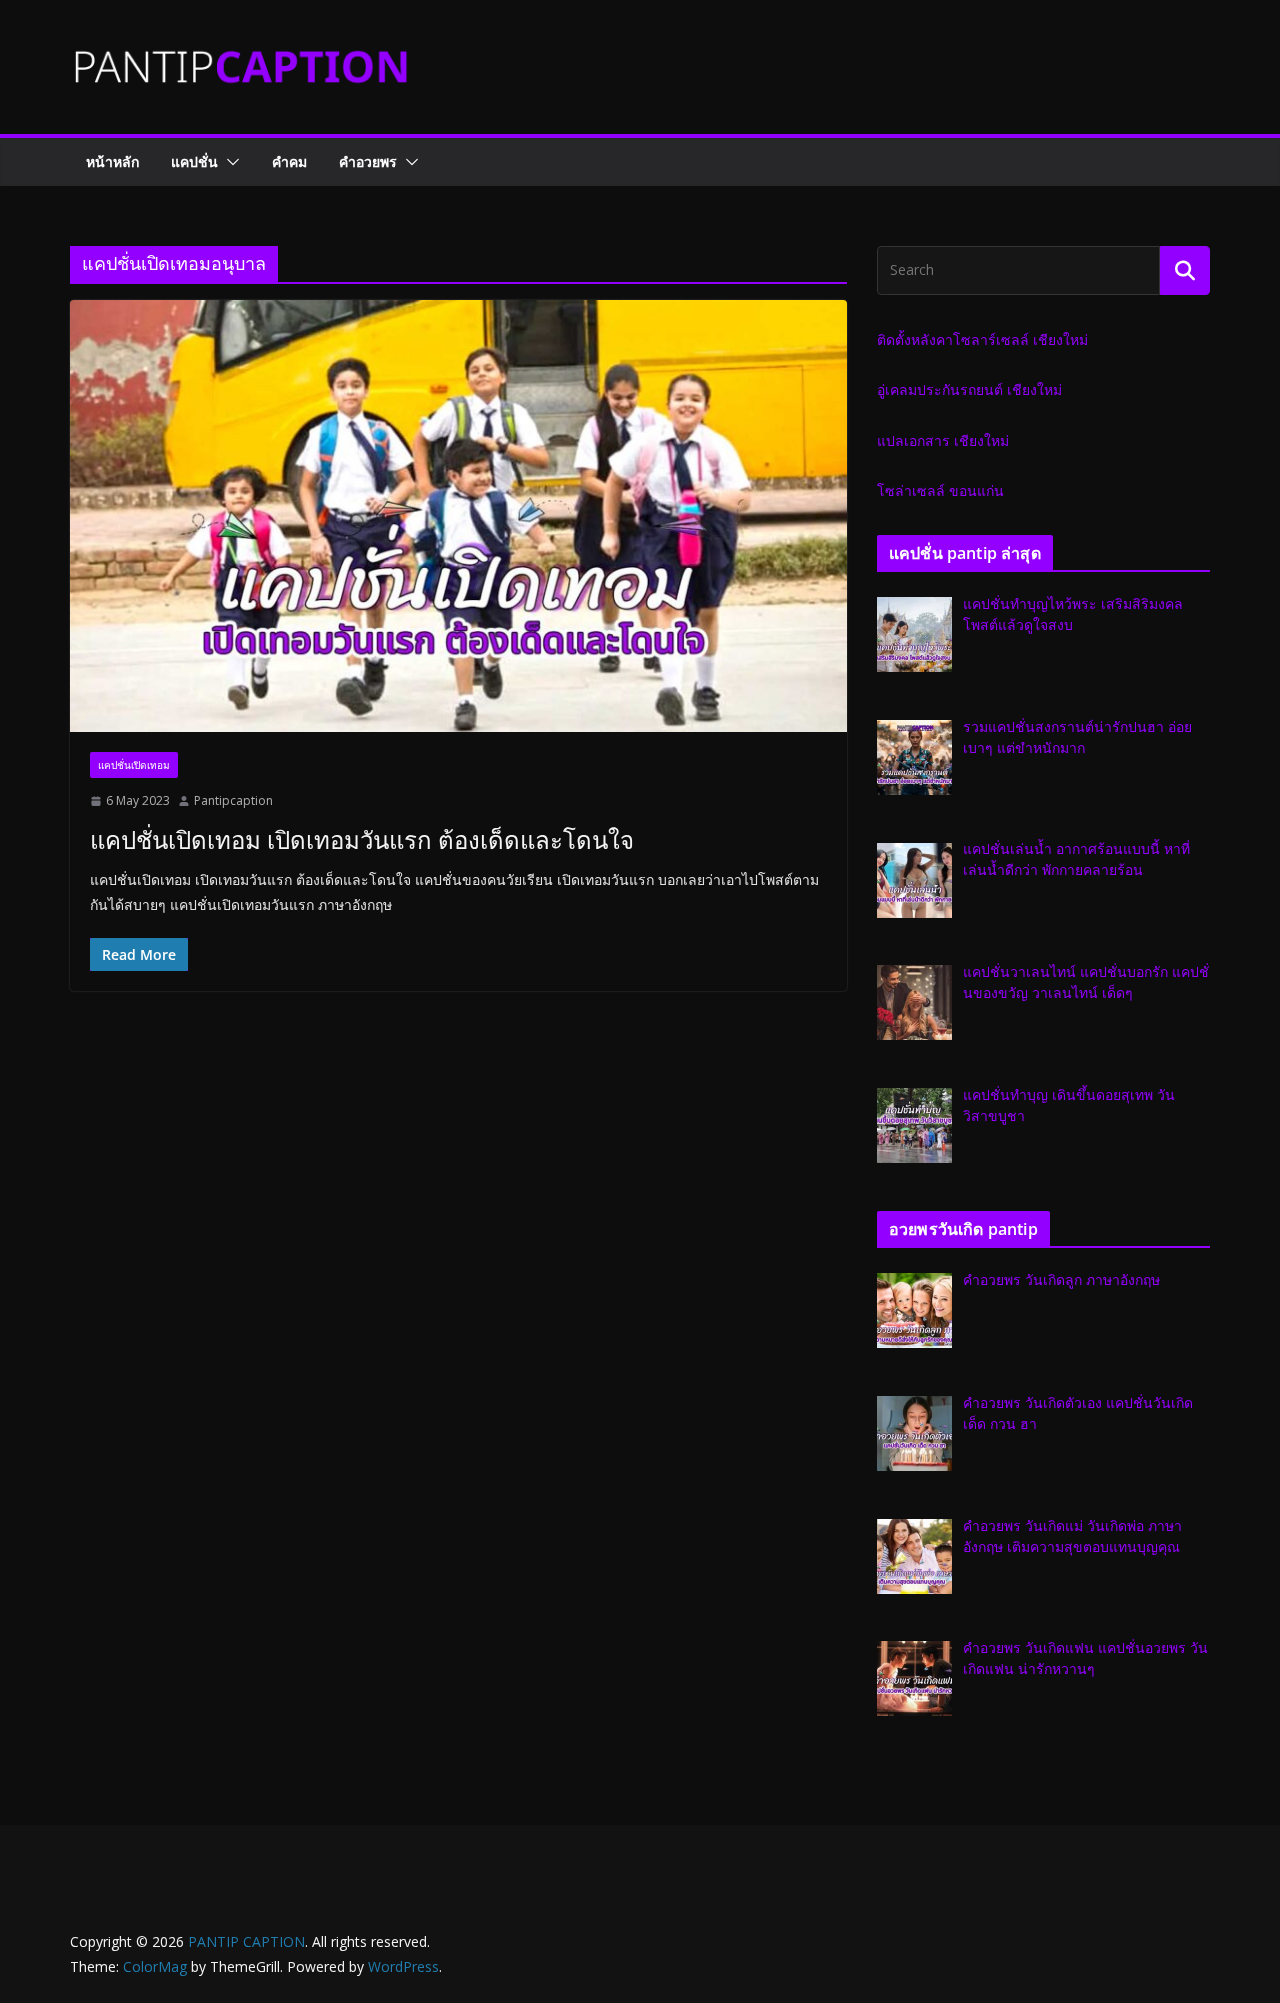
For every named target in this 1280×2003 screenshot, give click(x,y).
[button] (229, 162)
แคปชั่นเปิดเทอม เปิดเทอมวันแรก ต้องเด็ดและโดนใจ (362, 839)
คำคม (289, 161)
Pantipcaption (233, 800)
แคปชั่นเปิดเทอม (134, 765)
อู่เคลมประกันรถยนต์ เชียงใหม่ (969, 389)
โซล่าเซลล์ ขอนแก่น (940, 490)
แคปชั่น (194, 161)
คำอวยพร (368, 161)
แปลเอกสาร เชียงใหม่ (943, 440)
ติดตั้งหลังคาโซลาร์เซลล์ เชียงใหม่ (982, 339)
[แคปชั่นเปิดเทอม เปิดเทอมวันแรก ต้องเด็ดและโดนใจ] (458, 516)
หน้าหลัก (112, 161)
